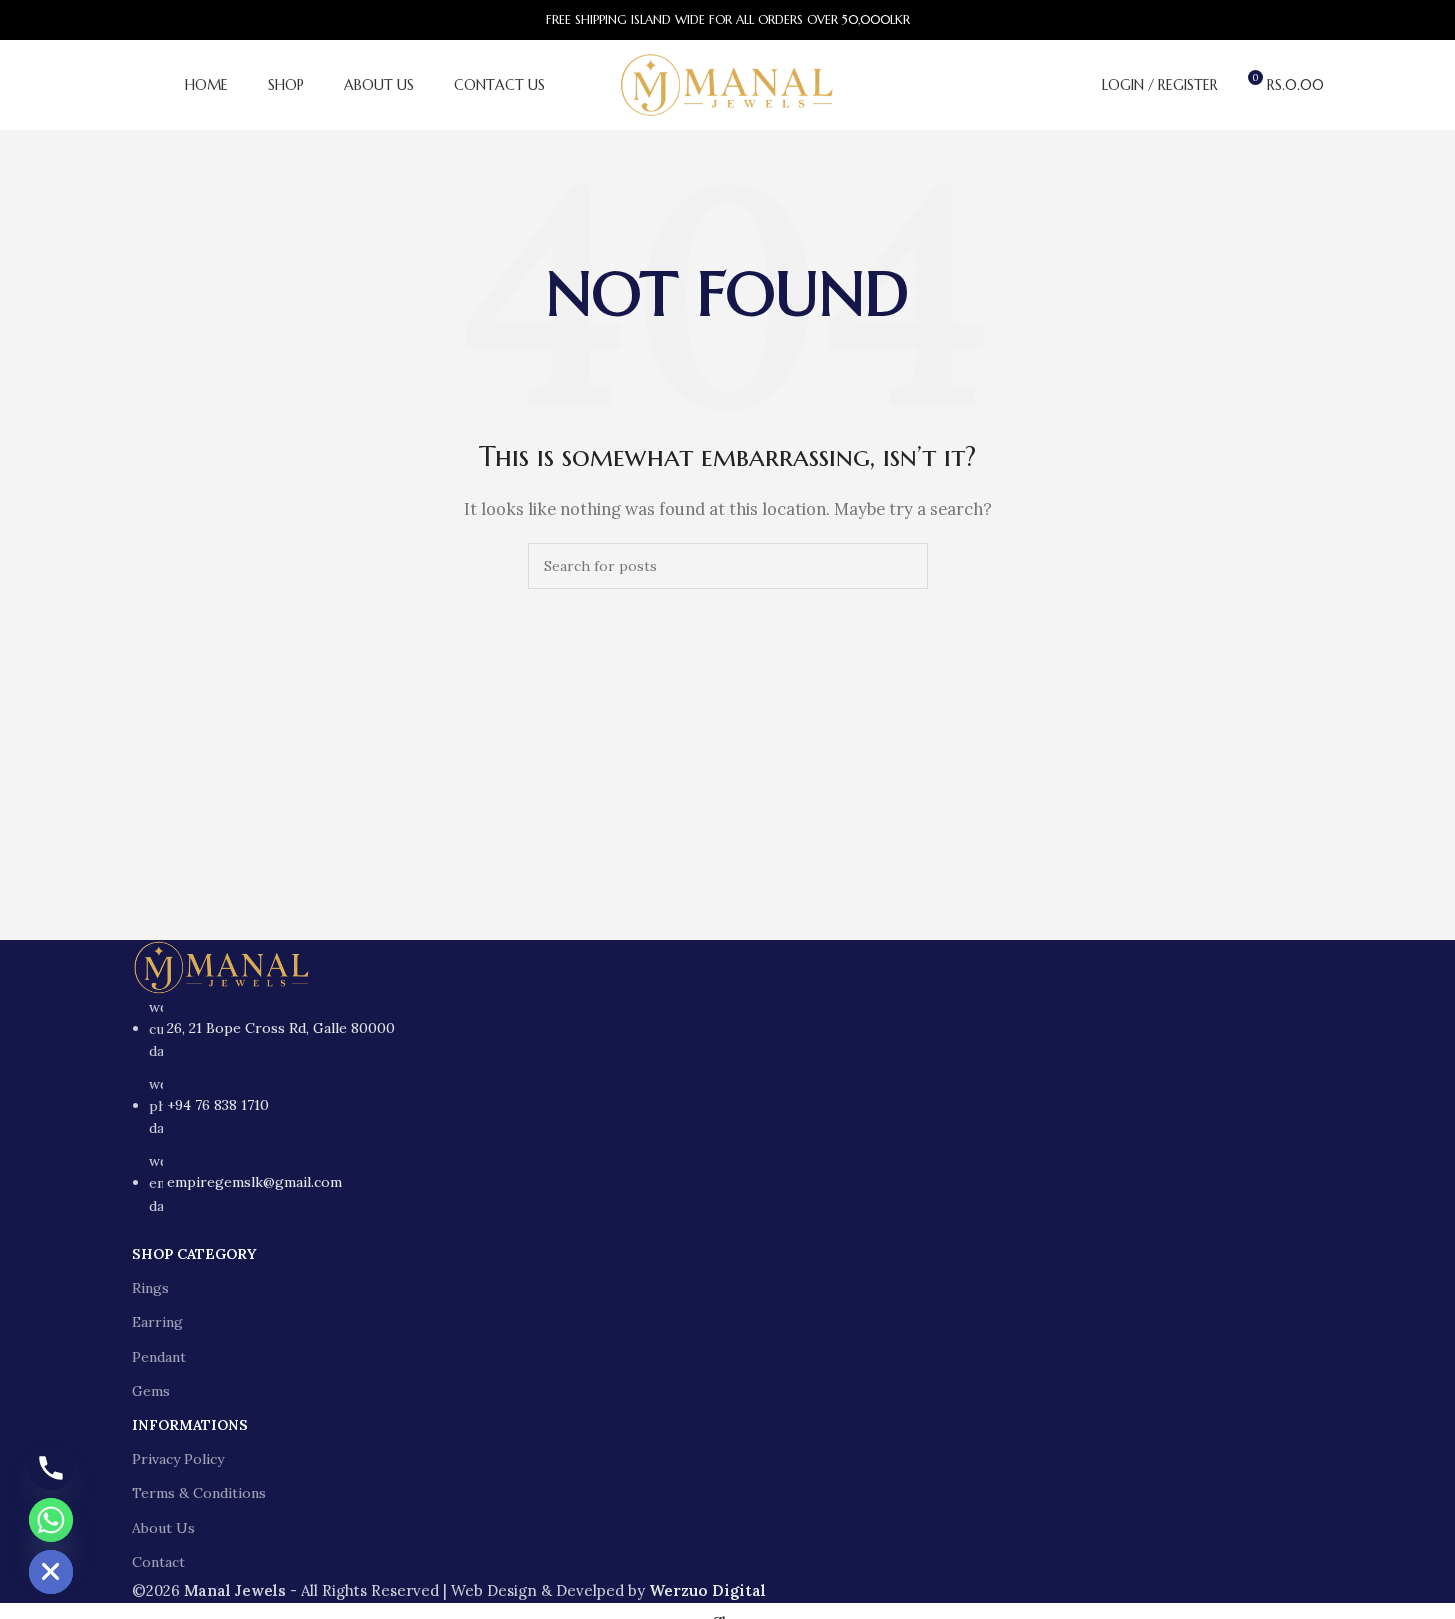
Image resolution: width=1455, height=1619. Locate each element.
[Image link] (222, 965)
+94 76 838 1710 (218, 1105)
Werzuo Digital (707, 1590)
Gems (151, 1391)
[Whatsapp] (51, 1520)
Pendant (159, 1357)
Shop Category (194, 1254)
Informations (190, 1425)
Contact (158, 1562)
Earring (157, 1322)
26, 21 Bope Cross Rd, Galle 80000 (281, 1028)
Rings (150, 1288)
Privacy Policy (178, 1459)
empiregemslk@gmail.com (254, 1182)
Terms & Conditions (199, 1493)
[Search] (1074, 85)
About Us (163, 1528)
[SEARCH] (905, 566)
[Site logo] (728, 83)
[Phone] (51, 1468)
